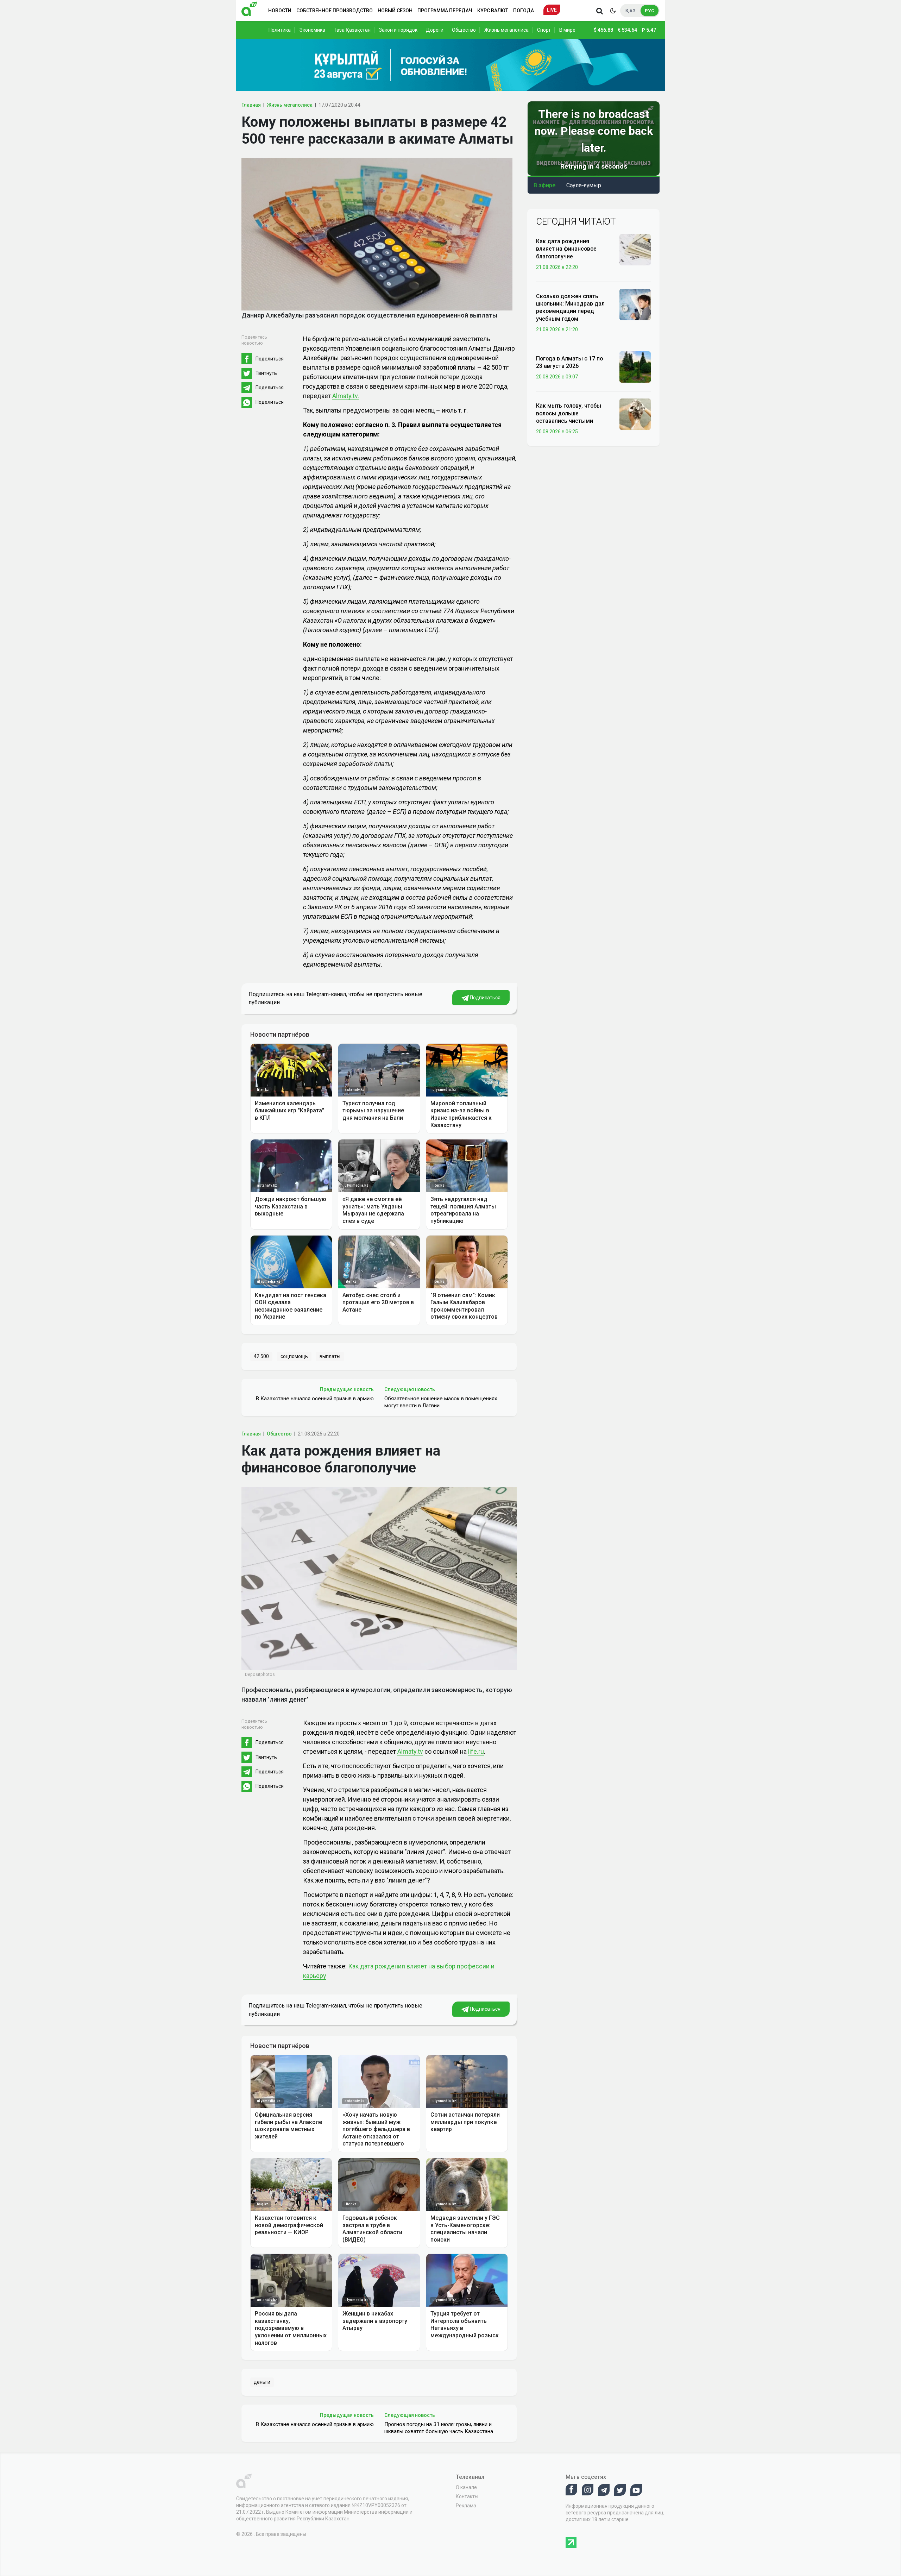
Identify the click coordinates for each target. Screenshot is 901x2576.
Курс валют (493, 11)
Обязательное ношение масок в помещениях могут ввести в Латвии (441, 1402)
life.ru (476, 1751)
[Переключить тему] (613, 11)
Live (552, 10)
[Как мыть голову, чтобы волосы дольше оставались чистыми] (635, 414)
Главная (251, 105)
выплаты (330, 1356)
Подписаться (485, 998)
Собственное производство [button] (335, 11)
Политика (280, 30)
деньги (262, 2382)
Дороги (435, 30)
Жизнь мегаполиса (506, 30)
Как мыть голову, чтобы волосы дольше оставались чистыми (569, 413)
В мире (567, 30)
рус (650, 11)
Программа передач (445, 11)
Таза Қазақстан (352, 30)
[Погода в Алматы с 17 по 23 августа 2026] (635, 366)
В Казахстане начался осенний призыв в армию (315, 1399)
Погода (524, 11)
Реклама (466, 2506)
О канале (466, 2487)
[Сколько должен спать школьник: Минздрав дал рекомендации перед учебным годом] (635, 304)
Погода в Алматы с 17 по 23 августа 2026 (569, 362)
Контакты (467, 2496)
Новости (280, 11)
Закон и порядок (398, 30)
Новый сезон (395, 11)
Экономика (312, 30)
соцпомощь (294, 1356)
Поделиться (270, 359)
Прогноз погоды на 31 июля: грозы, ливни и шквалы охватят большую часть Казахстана (439, 2428)
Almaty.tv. (346, 396)
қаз (631, 11)
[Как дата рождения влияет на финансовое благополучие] (635, 249)
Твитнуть (266, 373)
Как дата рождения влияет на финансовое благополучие (566, 249)
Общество (464, 30)
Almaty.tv (410, 1751)
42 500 (261, 1356)
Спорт (544, 30)
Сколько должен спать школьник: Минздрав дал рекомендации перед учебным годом (570, 307)
